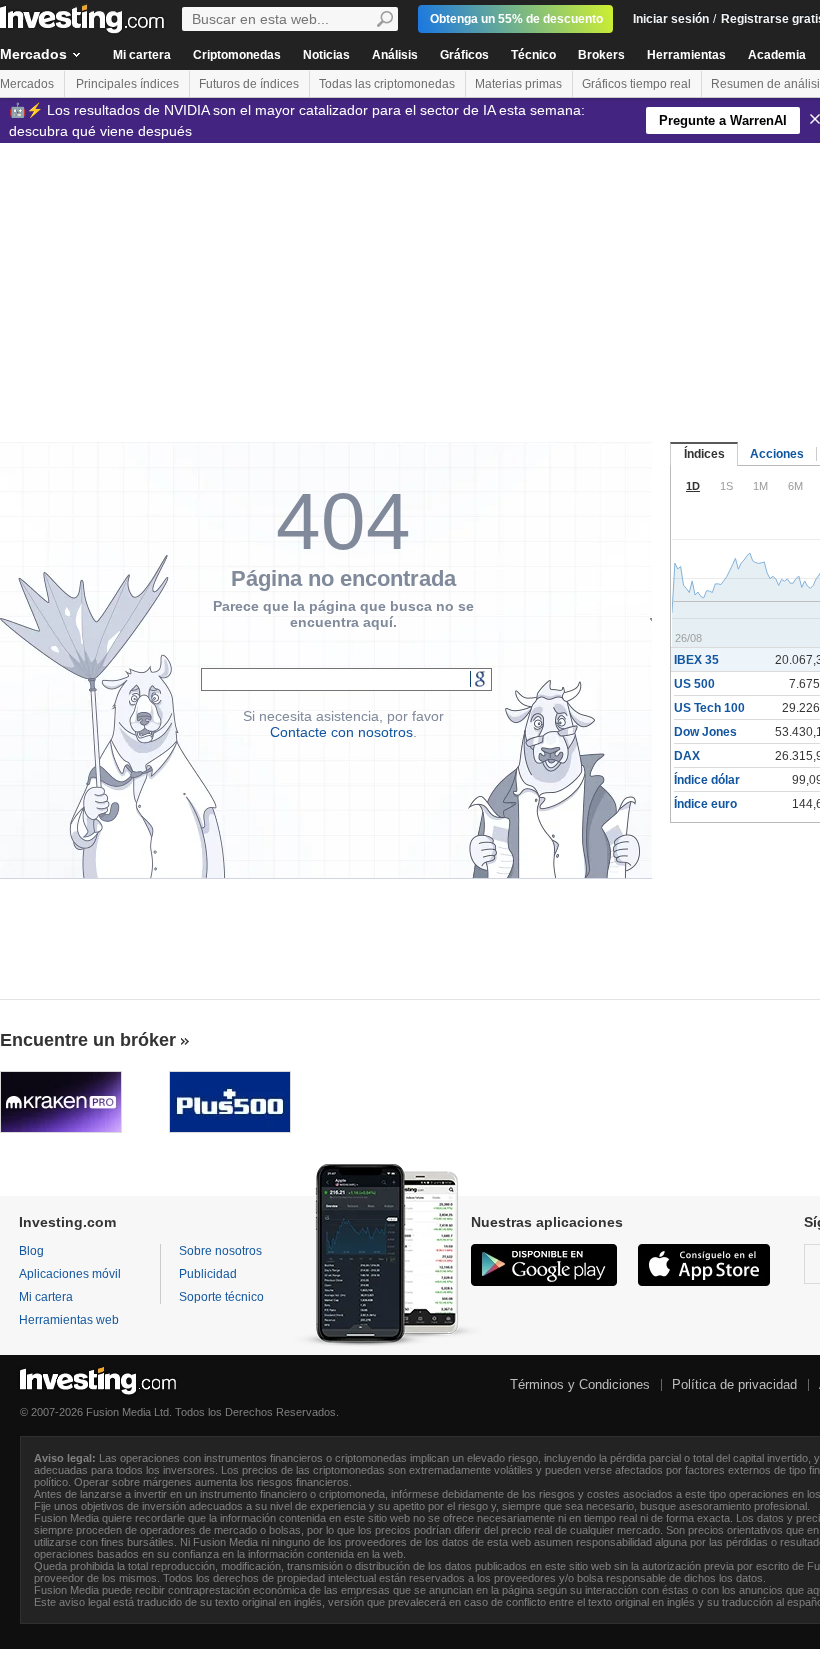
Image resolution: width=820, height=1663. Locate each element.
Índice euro (705, 804)
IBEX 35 (696, 660)
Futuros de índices (249, 84)
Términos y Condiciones (580, 1384)
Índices (704, 454)
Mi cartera (142, 55)
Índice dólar (707, 780)
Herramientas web (69, 1320)
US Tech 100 (709, 708)
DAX (687, 756)
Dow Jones (705, 732)
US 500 (694, 684)
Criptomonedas (237, 55)
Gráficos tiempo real (636, 84)
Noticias (326, 55)
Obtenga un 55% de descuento (516, 19)
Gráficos (464, 55)
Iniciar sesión (671, 19)
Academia (777, 55)
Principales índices (127, 84)
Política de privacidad (734, 1384)
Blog (31, 1251)
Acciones (777, 454)
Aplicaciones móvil (70, 1274)
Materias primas (518, 84)
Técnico (533, 55)
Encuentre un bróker (88, 1040)
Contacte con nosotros (341, 732)
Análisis (395, 55)
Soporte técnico (221, 1297)
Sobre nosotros (220, 1251)
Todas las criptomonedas (387, 84)
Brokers (601, 55)
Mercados (27, 84)
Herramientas (686, 55)
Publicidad (208, 1274)
